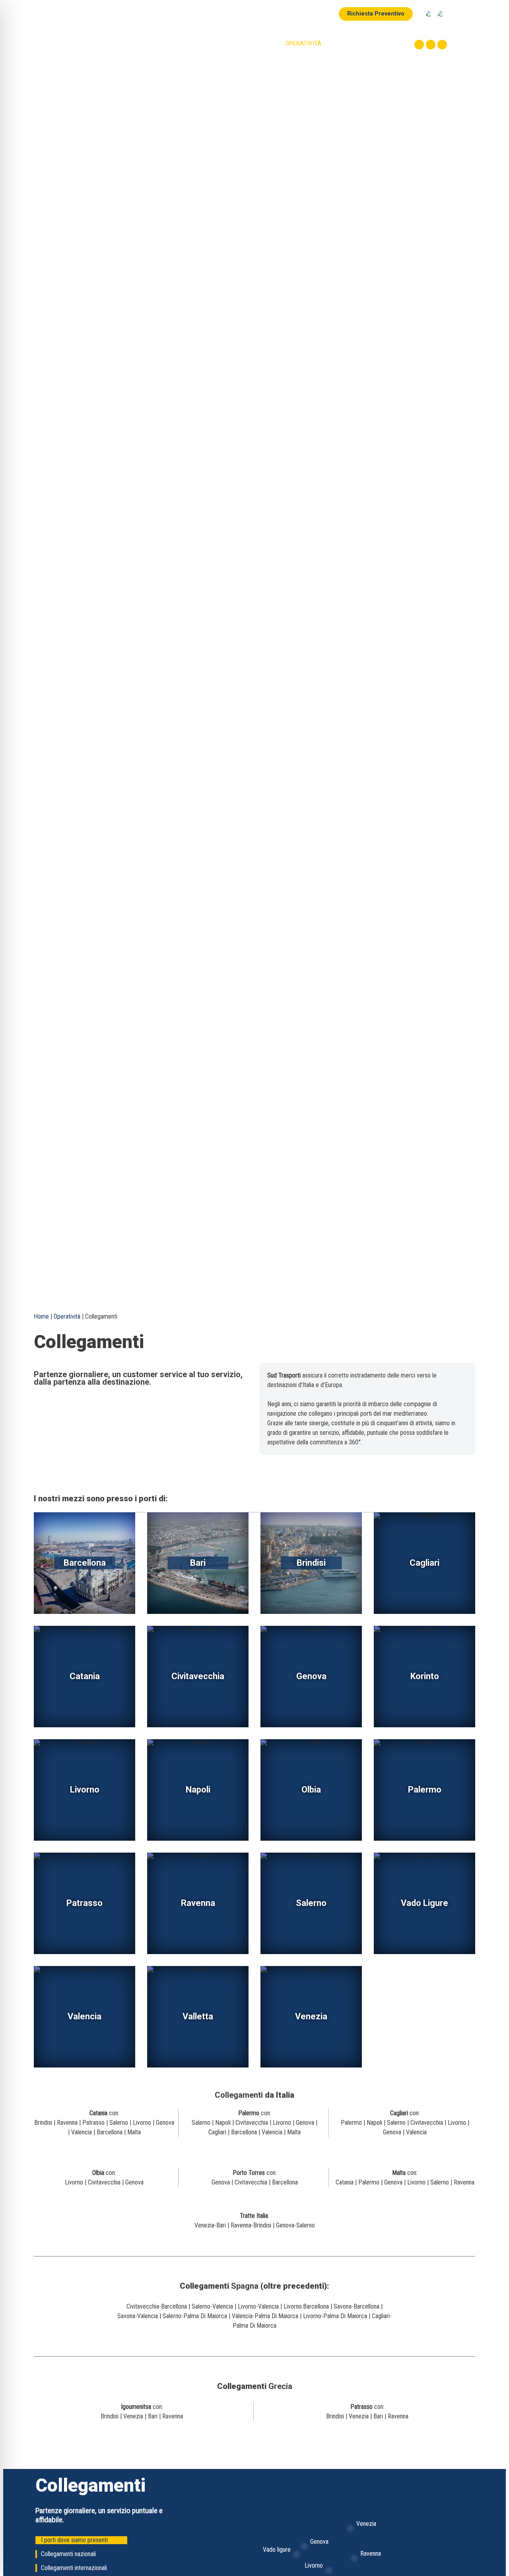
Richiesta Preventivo (376, 14)
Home (182, 43)
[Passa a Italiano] (430, 14)
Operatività (67, 1316)
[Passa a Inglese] (442, 14)
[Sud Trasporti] (82, 35)
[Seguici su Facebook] (419, 45)
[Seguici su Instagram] (431, 45)
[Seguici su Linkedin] (442, 45)
